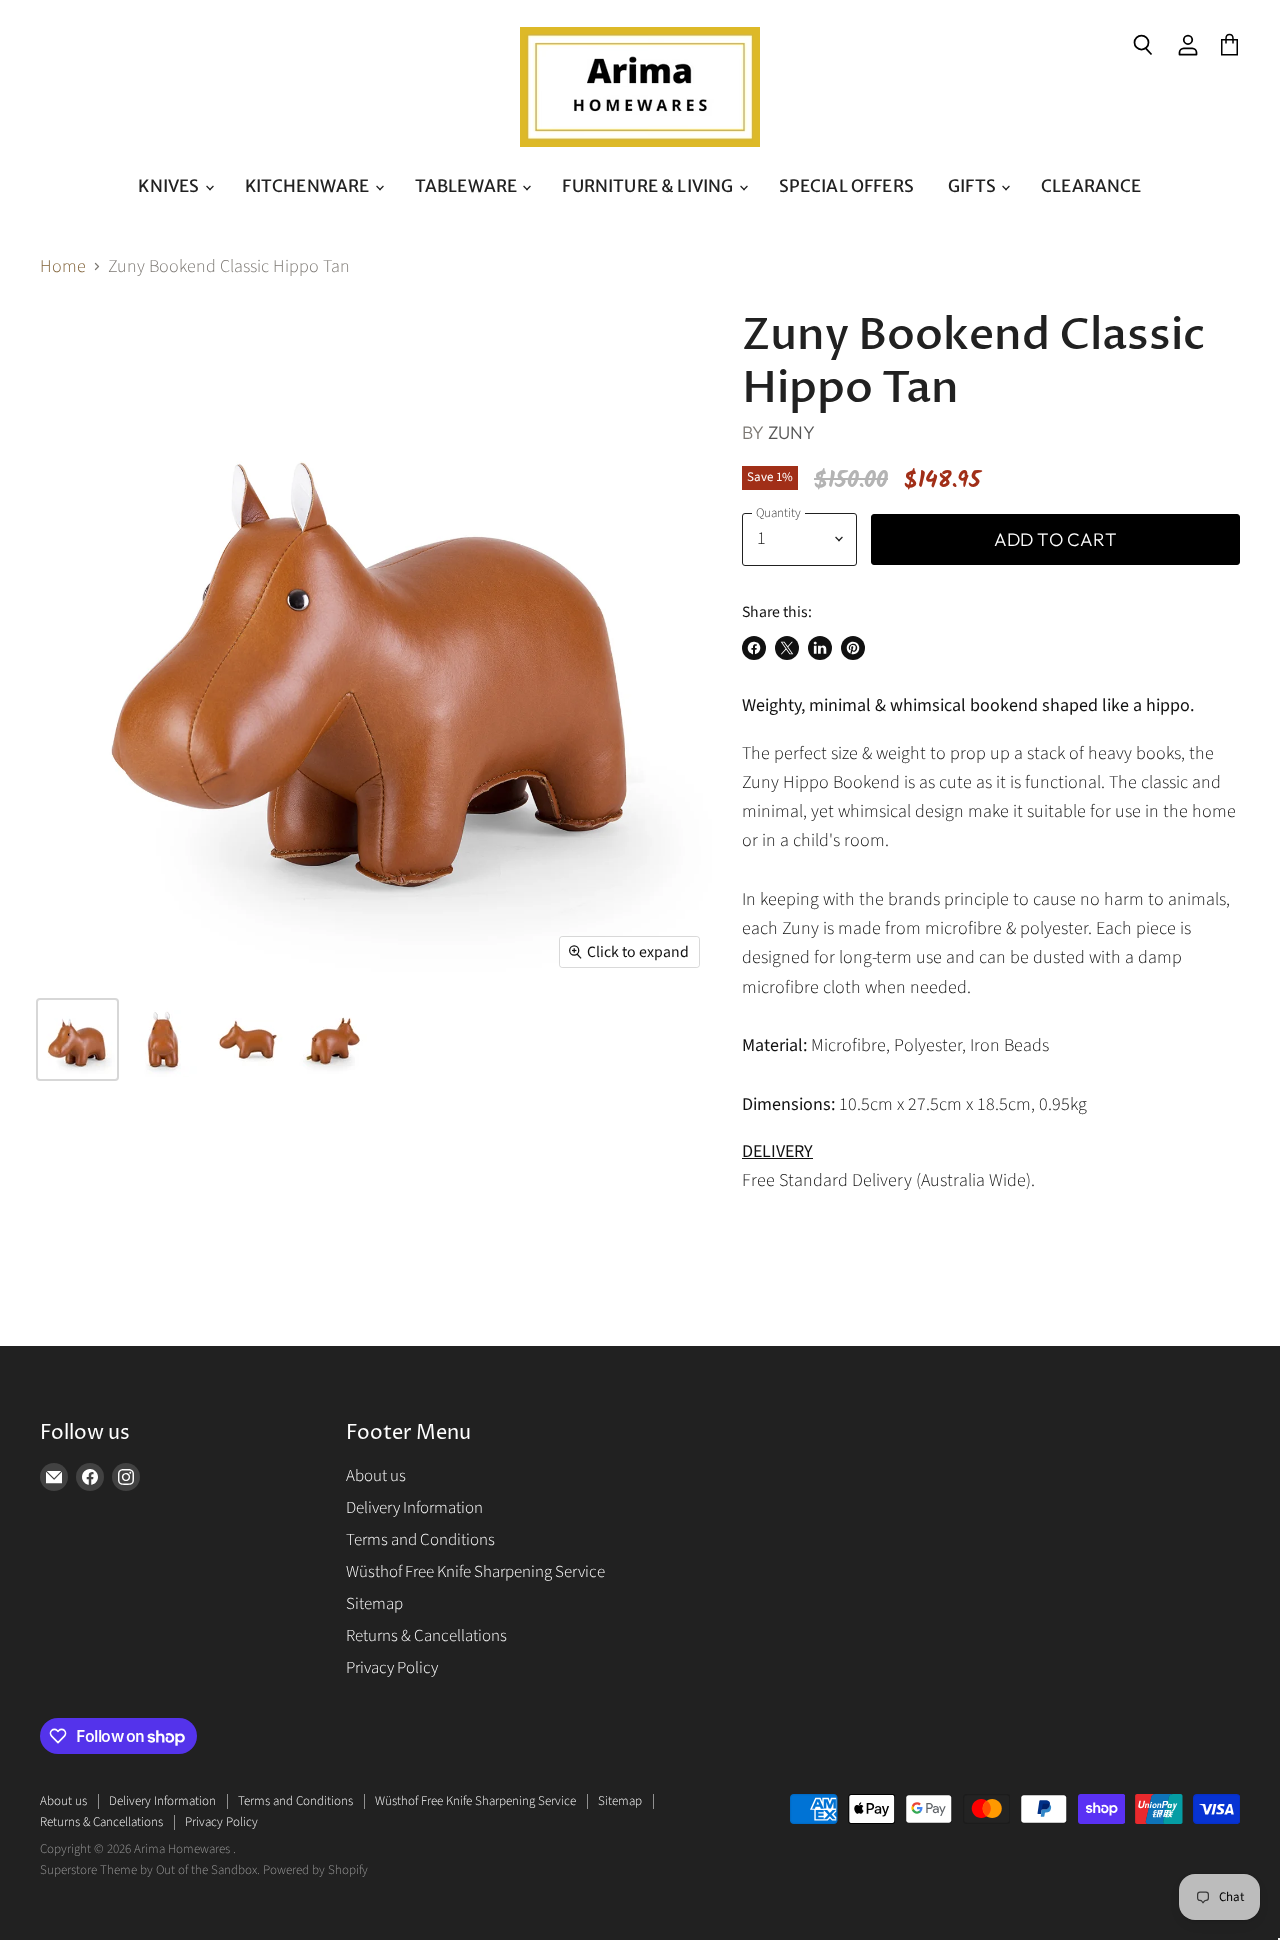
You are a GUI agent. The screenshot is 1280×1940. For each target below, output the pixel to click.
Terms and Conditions (420, 1540)
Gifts (973, 186)
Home (63, 267)
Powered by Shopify (315, 1870)
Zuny (792, 432)
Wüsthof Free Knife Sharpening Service (475, 1572)
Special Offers (846, 186)
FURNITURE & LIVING (649, 186)
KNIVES (170, 186)
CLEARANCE (1091, 186)
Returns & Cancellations (426, 1636)
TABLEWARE (468, 186)
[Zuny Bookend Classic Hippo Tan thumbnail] (77, 1039)
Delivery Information (414, 1508)
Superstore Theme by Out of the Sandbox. (150, 1870)
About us (376, 1476)
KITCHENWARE (309, 186)
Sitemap (374, 1604)
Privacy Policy (392, 1668)
